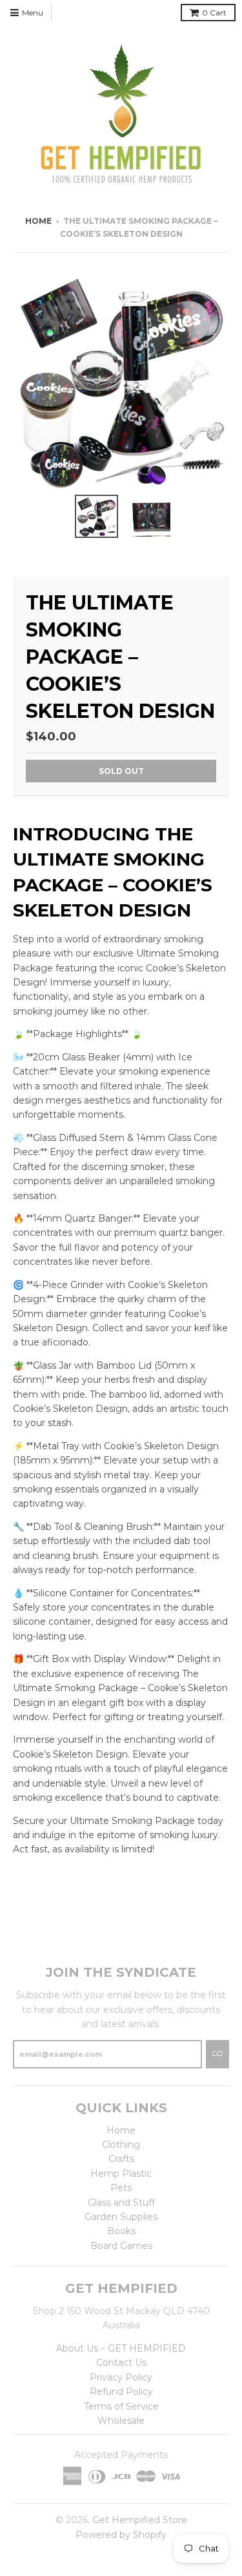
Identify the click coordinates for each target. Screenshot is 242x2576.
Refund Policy (121, 2392)
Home (38, 221)
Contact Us (121, 2363)
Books (121, 2231)
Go (217, 2054)
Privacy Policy (121, 2377)
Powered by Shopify (121, 2535)
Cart (214, 13)
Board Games (121, 2246)
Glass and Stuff (121, 2203)
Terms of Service (121, 2406)
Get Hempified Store (140, 2520)
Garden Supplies (121, 2217)
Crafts (121, 2159)
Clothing (121, 2145)
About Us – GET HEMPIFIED (121, 2348)
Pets (121, 2188)
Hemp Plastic (121, 2174)
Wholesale (121, 2421)
